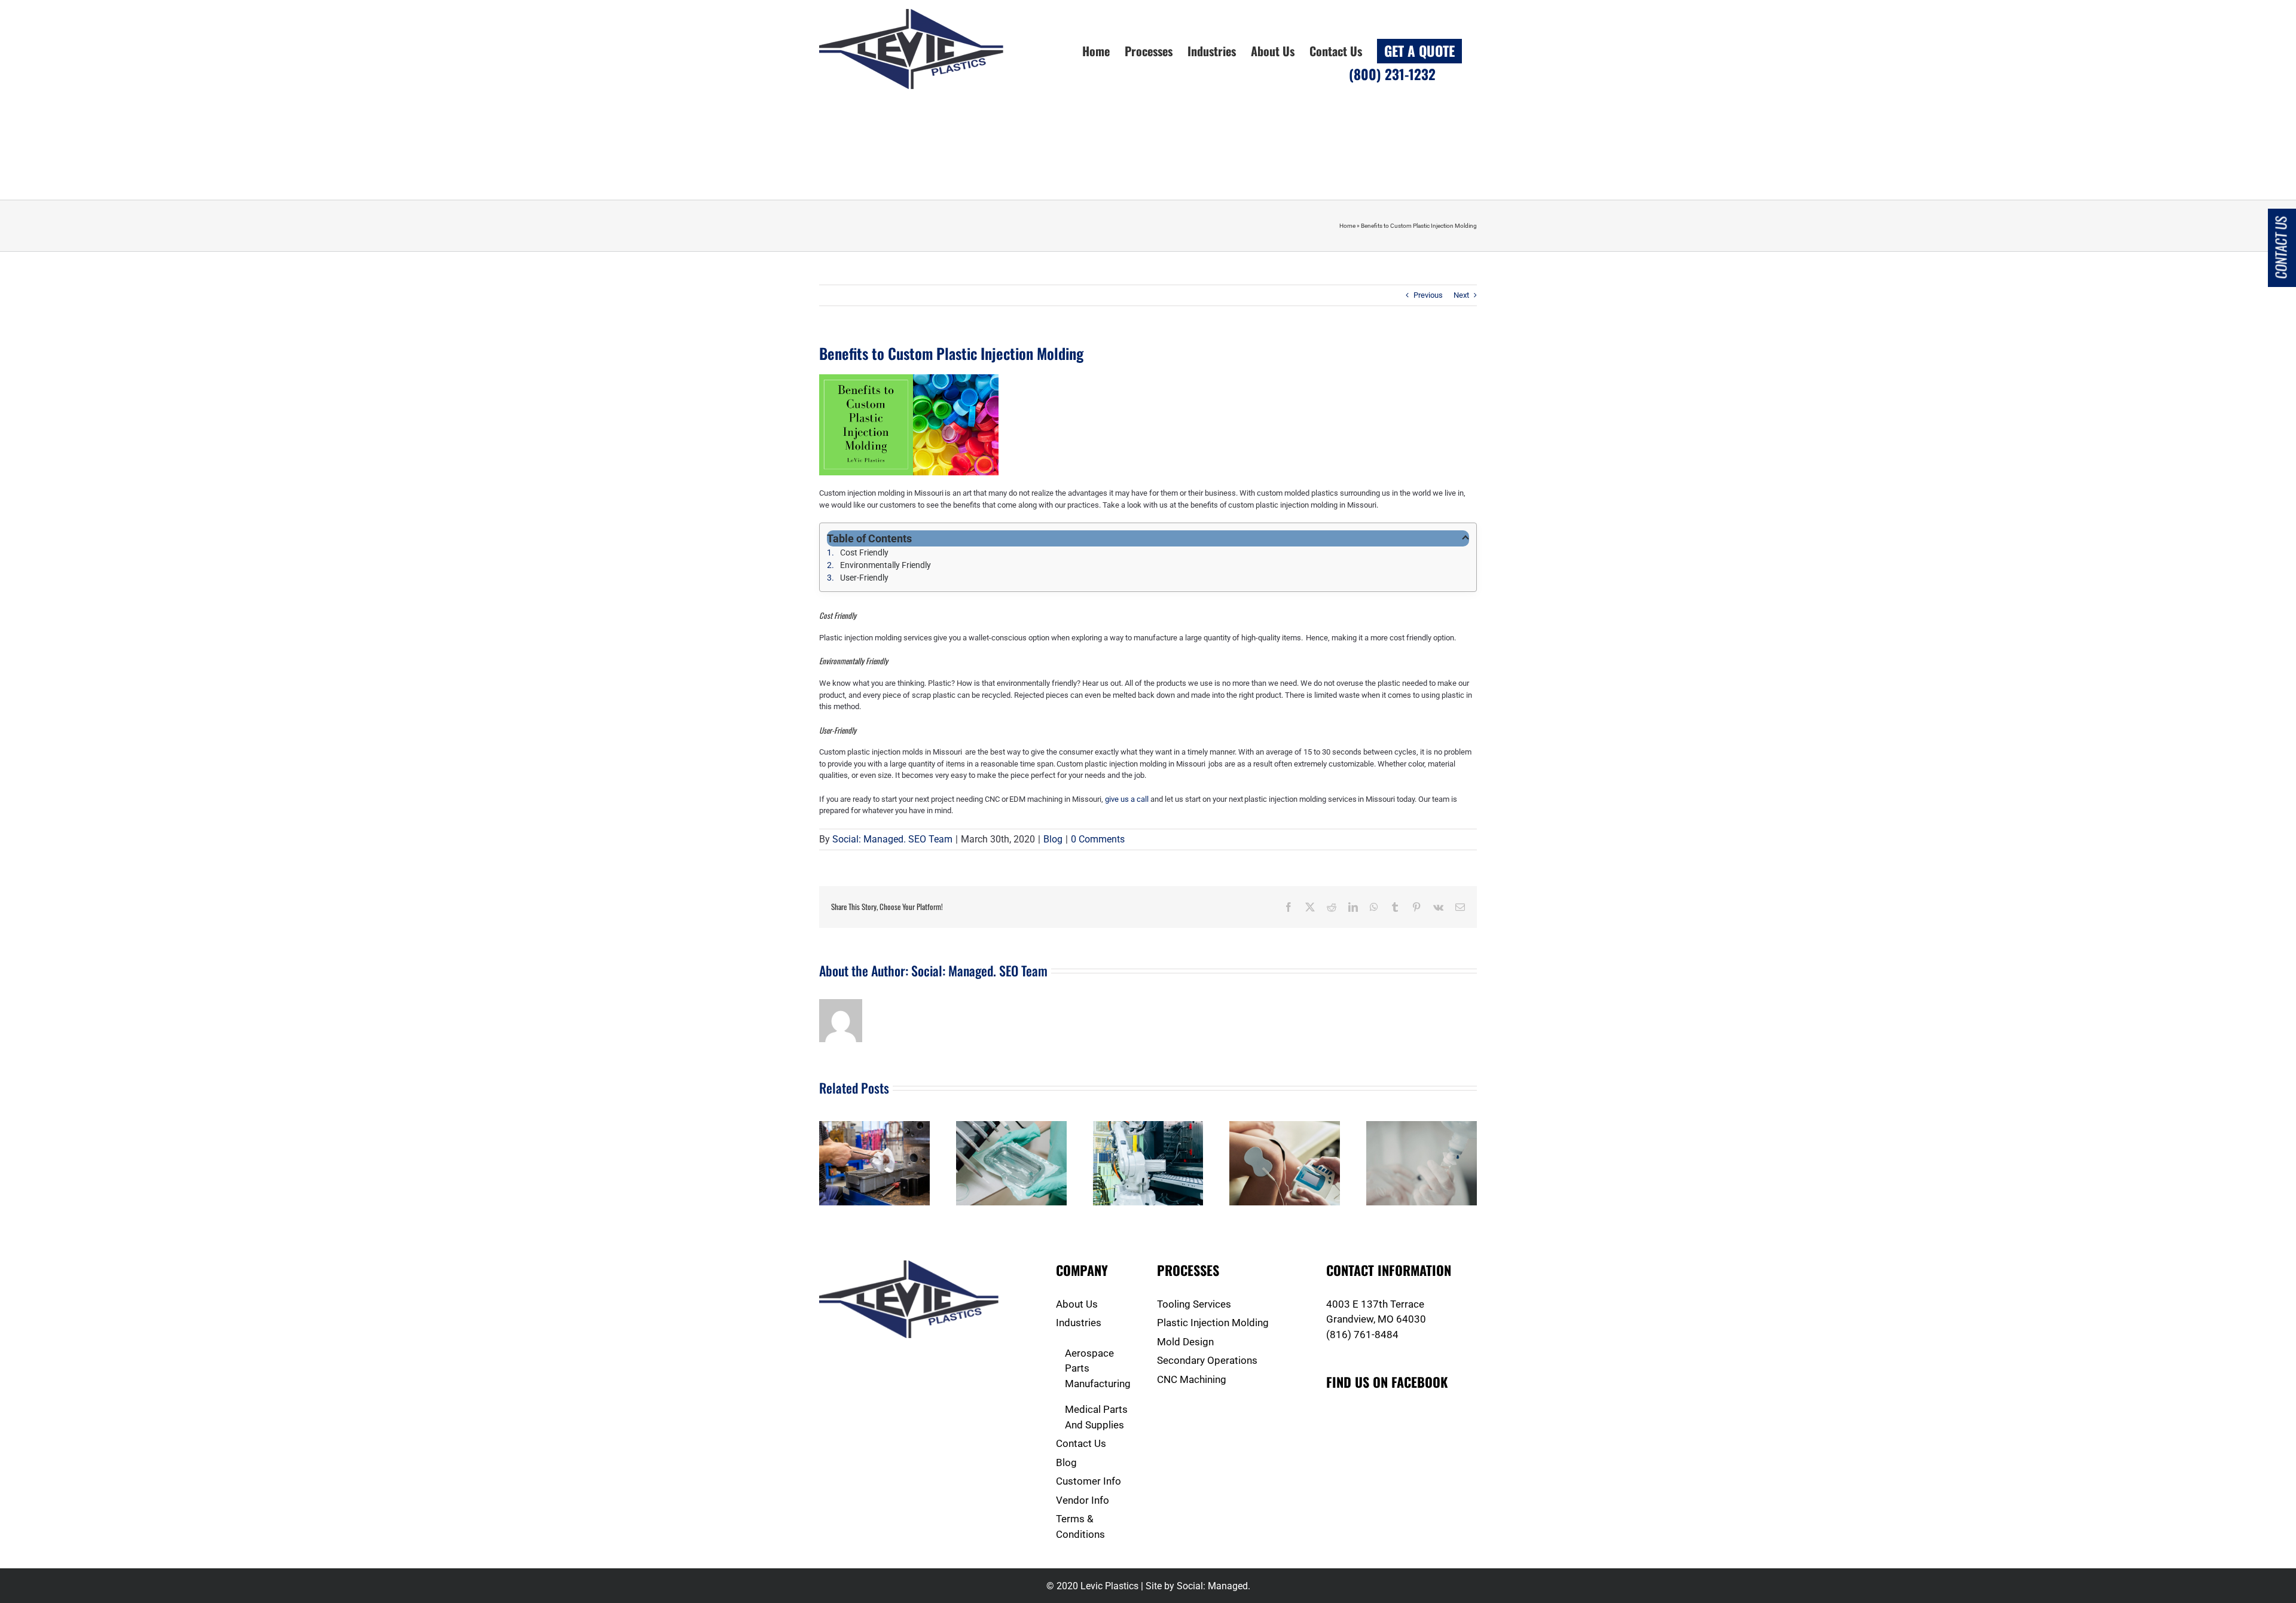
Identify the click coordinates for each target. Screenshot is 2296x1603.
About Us (1077, 1304)
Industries (1079, 1323)
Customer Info (1089, 1481)
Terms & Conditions (1080, 1526)
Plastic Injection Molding (1213, 1323)
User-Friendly (865, 578)
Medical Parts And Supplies (1096, 1417)
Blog (1053, 839)
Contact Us (1081, 1443)
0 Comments (1098, 839)
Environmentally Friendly (886, 565)
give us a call (1127, 799)
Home (1347, 226)
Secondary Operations (1207, 1360)
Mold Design (1185, 1342)
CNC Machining (1192, 1379)
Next (1461, 295)
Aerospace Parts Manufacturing (1098, 1368)
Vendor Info (1083, 1500)
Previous (1428, 295)
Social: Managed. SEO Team (892, 839)
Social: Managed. (1213, 1586)
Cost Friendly (865, 552)
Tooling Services (1194, 1304)
